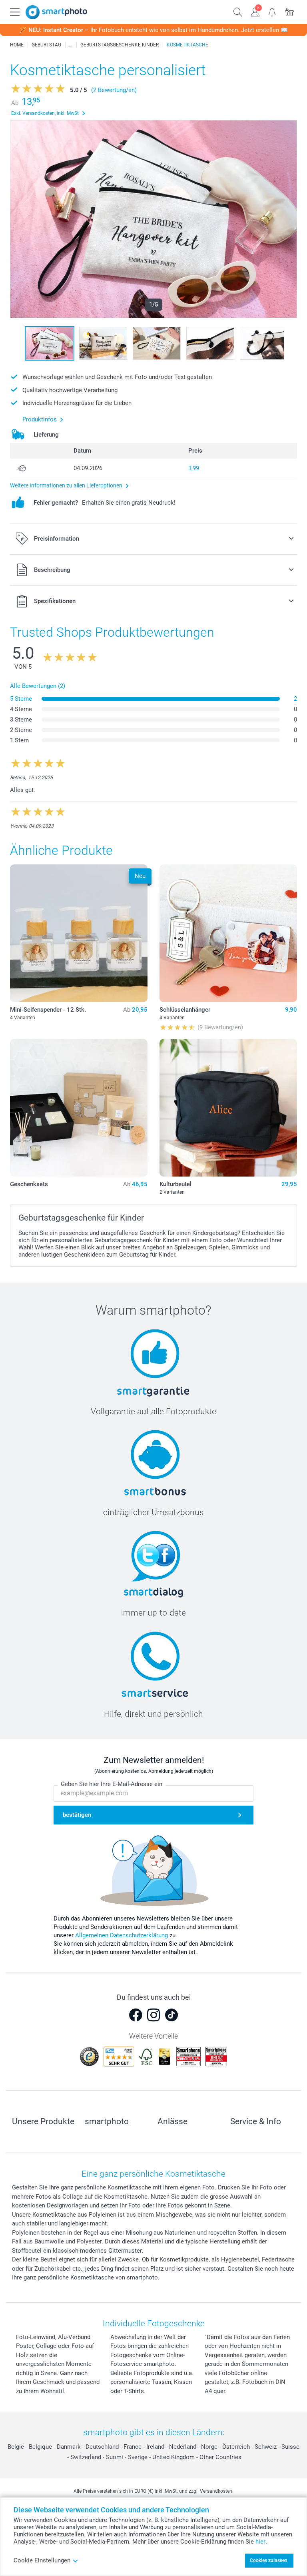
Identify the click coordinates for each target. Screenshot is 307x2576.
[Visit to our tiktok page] (171, 2015)
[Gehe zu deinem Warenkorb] (290, 11)
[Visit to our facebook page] (136, 2015)
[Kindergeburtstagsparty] (71, 45)
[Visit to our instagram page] (153, 2015)
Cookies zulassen (269, 2560)
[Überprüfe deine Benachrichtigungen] (272, 11)
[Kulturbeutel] (228, 1108)
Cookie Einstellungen (42, 2560)
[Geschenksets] (79, 1108)
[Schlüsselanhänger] (228, 933)
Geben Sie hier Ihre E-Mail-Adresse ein (112, 1784)
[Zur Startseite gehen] (56, 12)
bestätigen (77, 1815)
